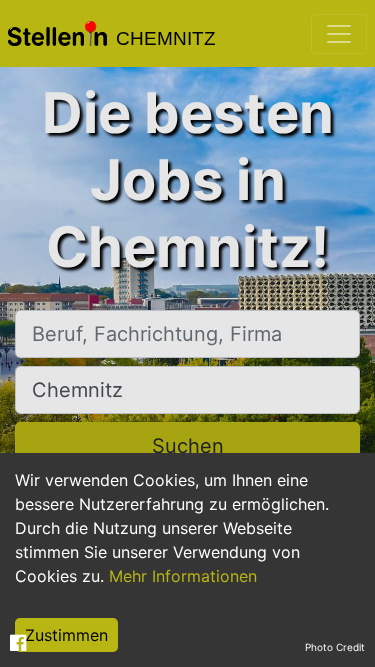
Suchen (188, 446)
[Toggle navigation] (339, 34)
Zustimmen (66, 635)
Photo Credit (335, 647)
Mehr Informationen (183, 576)
